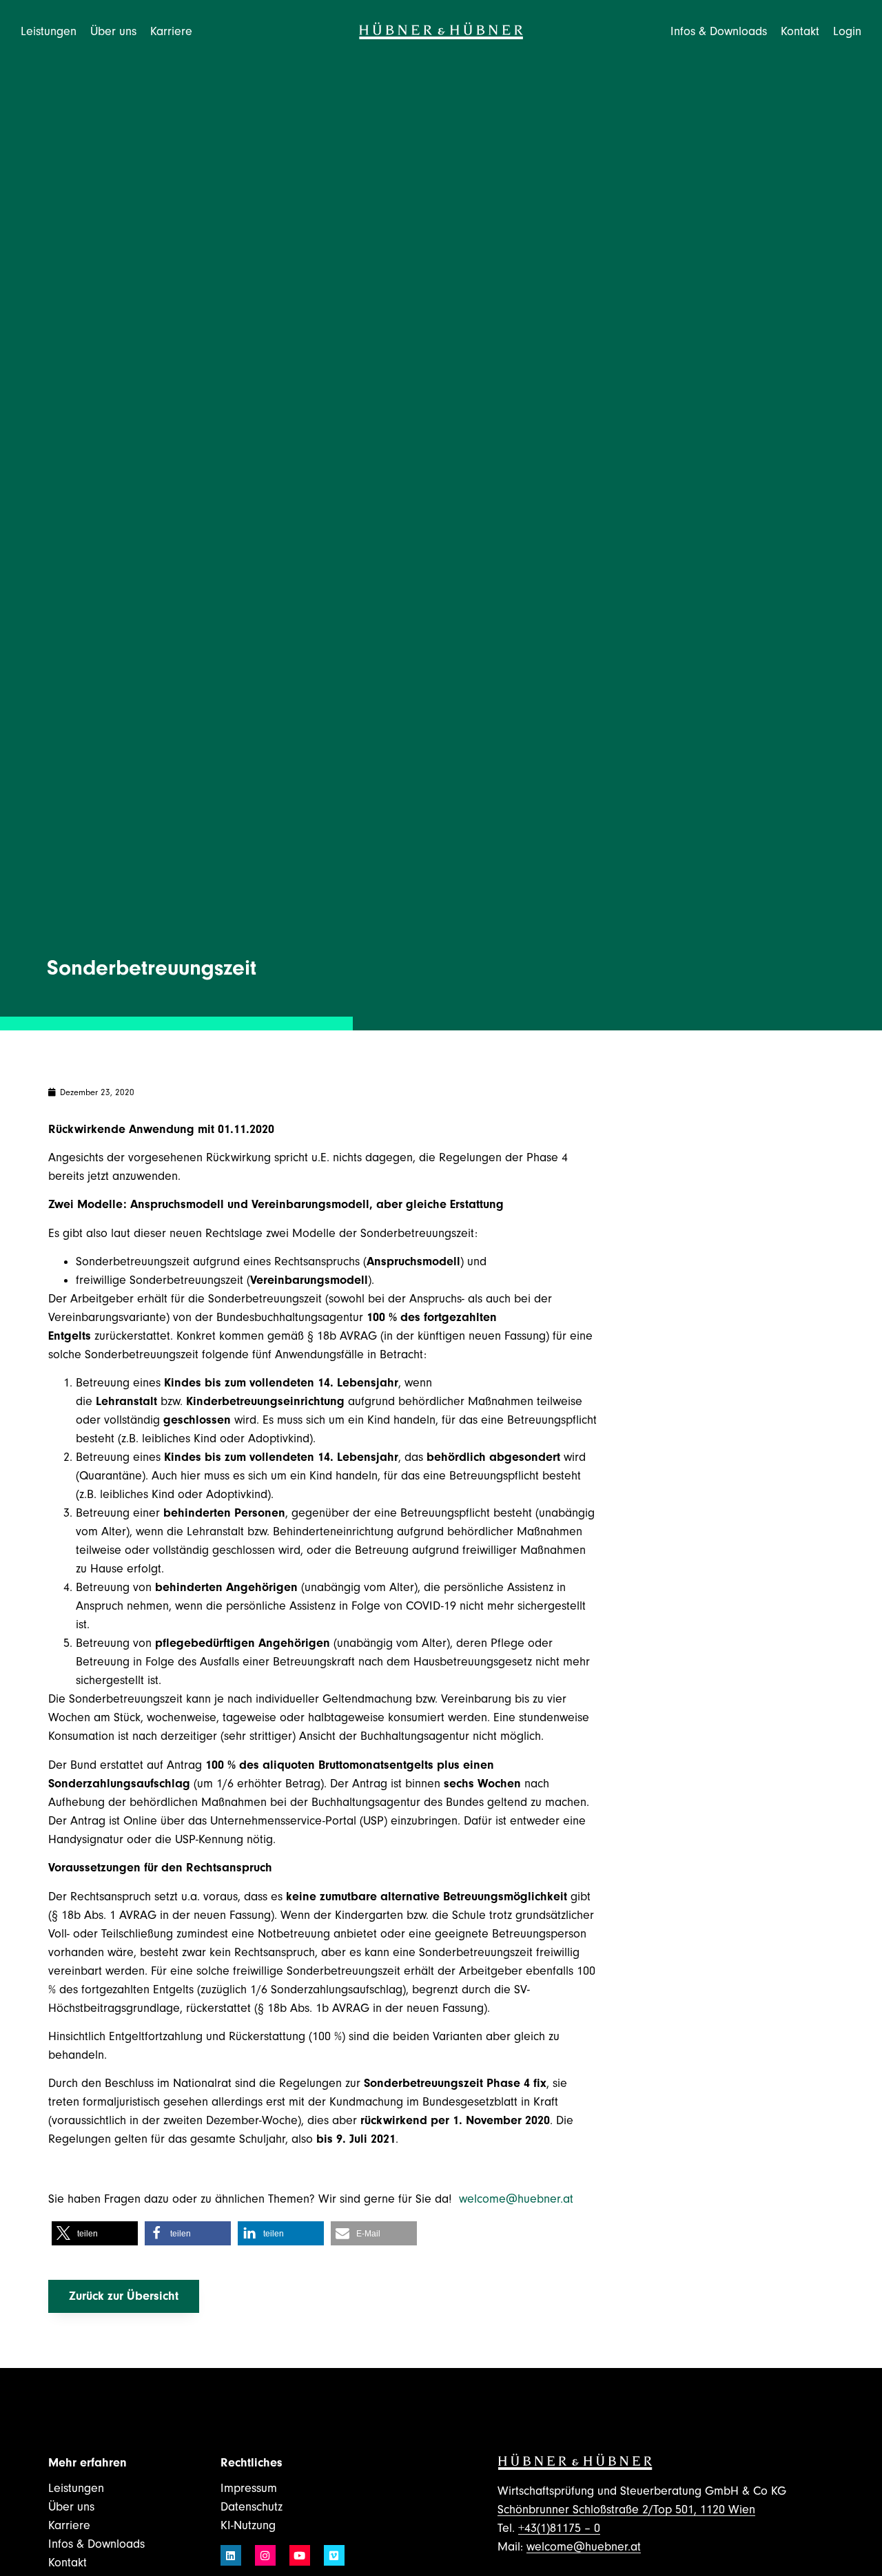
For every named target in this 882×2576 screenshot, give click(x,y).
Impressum (249, 2488)
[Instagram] (265, 2555)
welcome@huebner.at (518, 2199)
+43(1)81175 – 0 (559, 2528)
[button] (95, 2233)
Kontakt (800, 31)
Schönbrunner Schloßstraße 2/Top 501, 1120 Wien (626, 2510)
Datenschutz (252, 2507)
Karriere (69, 2525)
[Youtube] (300, 2555)
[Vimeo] (334, 2555)
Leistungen (76, 2488)
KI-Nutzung (248, 2525)
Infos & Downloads (96, 2544)
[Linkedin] (231, 2555)
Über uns (71, 2507)
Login (847, 31)
